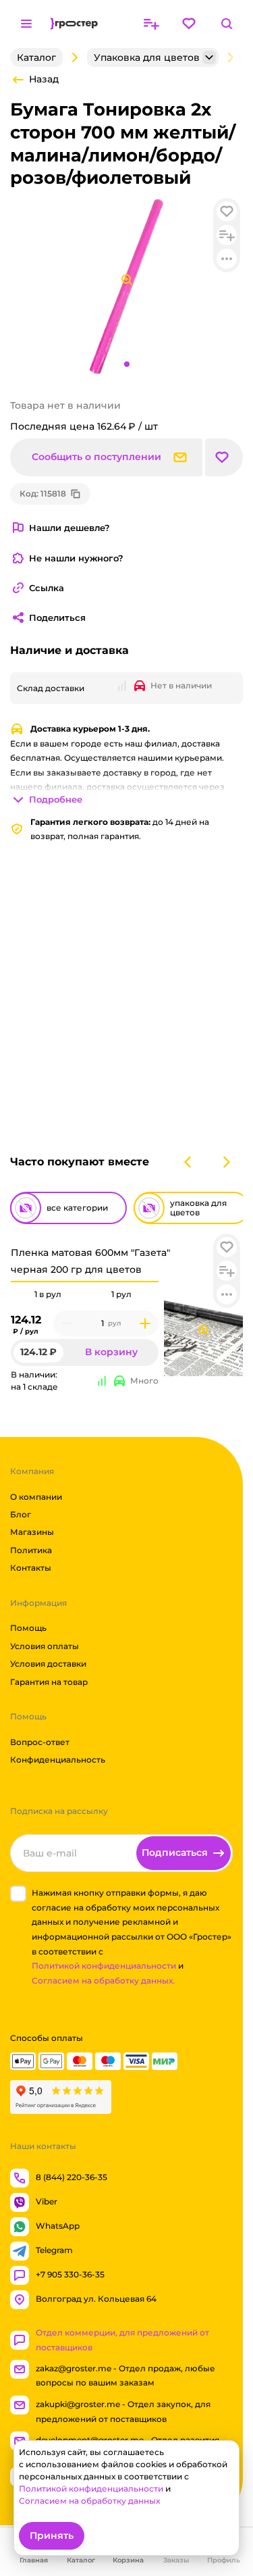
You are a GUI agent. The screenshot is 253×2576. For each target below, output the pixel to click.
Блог (21, 1514)
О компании (36, 1497)
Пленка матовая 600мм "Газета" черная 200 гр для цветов (90, 1261)
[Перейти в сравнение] (151, 24)
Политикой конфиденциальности (104, 1966)
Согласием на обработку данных (89, 2501)
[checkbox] (18, 1894)
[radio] (48, 1282)
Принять (52, 2535)
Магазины (32, 1533)
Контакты (31, 1568)
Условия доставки (48, 1664)
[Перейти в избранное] (189, 24)
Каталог (36, 57)
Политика (31, 1550)
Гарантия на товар (49, 1682)
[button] (227, 1247)
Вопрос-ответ (40, 1742)
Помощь (28, 1628)
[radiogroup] (85, 1294)
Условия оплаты (45, 1646)
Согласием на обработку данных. (103, 1980)
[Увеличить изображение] (204, 1330)
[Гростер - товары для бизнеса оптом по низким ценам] (74, 24)
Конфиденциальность (58, 1760)
